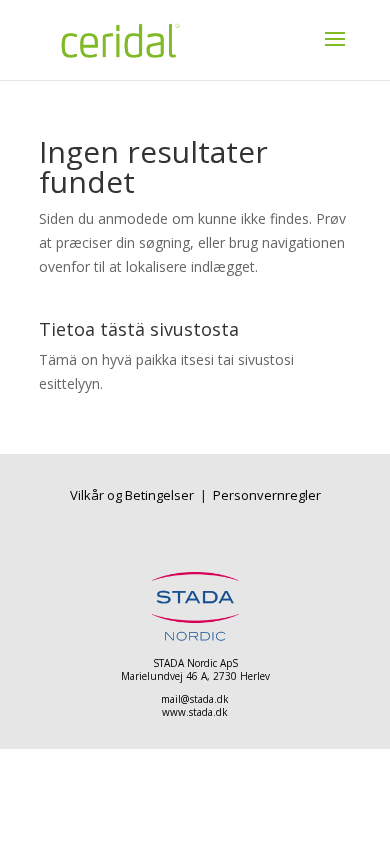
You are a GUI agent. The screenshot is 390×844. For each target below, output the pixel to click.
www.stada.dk (195, 712)
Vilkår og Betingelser (133, 495)
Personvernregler (267, 495)
